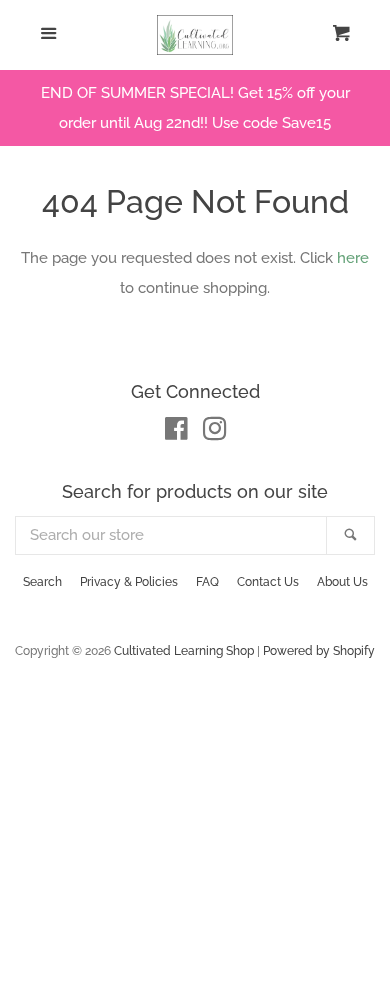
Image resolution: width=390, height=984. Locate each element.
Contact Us (268, 582)
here (353, 258)
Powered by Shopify (319, 651)
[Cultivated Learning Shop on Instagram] (215, 433)
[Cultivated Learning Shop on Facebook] (176, 433)
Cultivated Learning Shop (184, 651)
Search (42, 582)
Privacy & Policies (129, 582)
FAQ (207, 582)
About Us (342, 582)
